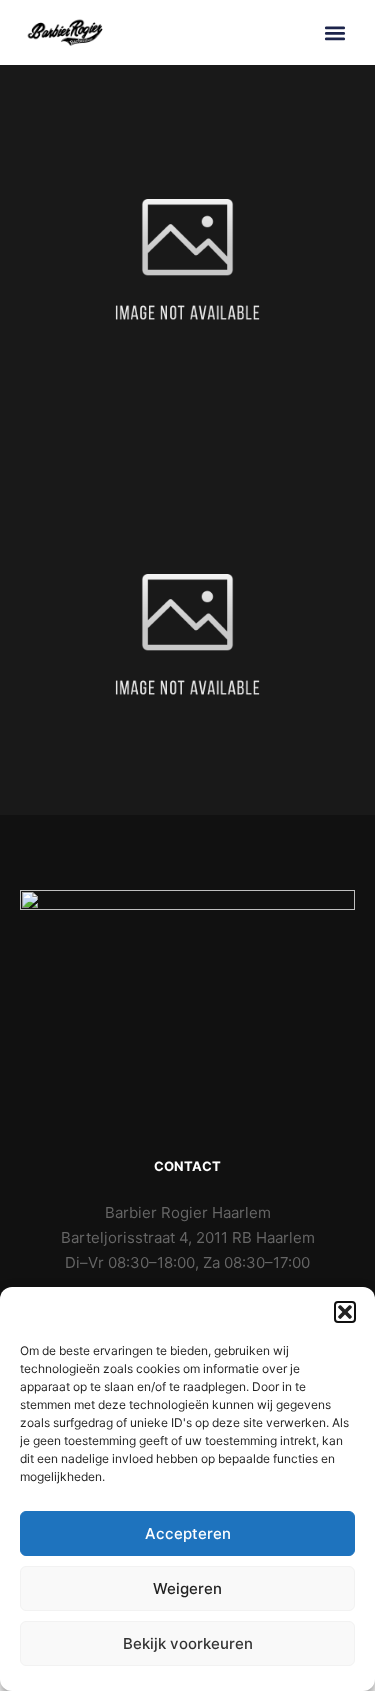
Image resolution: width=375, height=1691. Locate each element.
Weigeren (187, 1588)
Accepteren (188, 1533)
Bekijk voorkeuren (188, 1643)
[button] (345, 1312)
